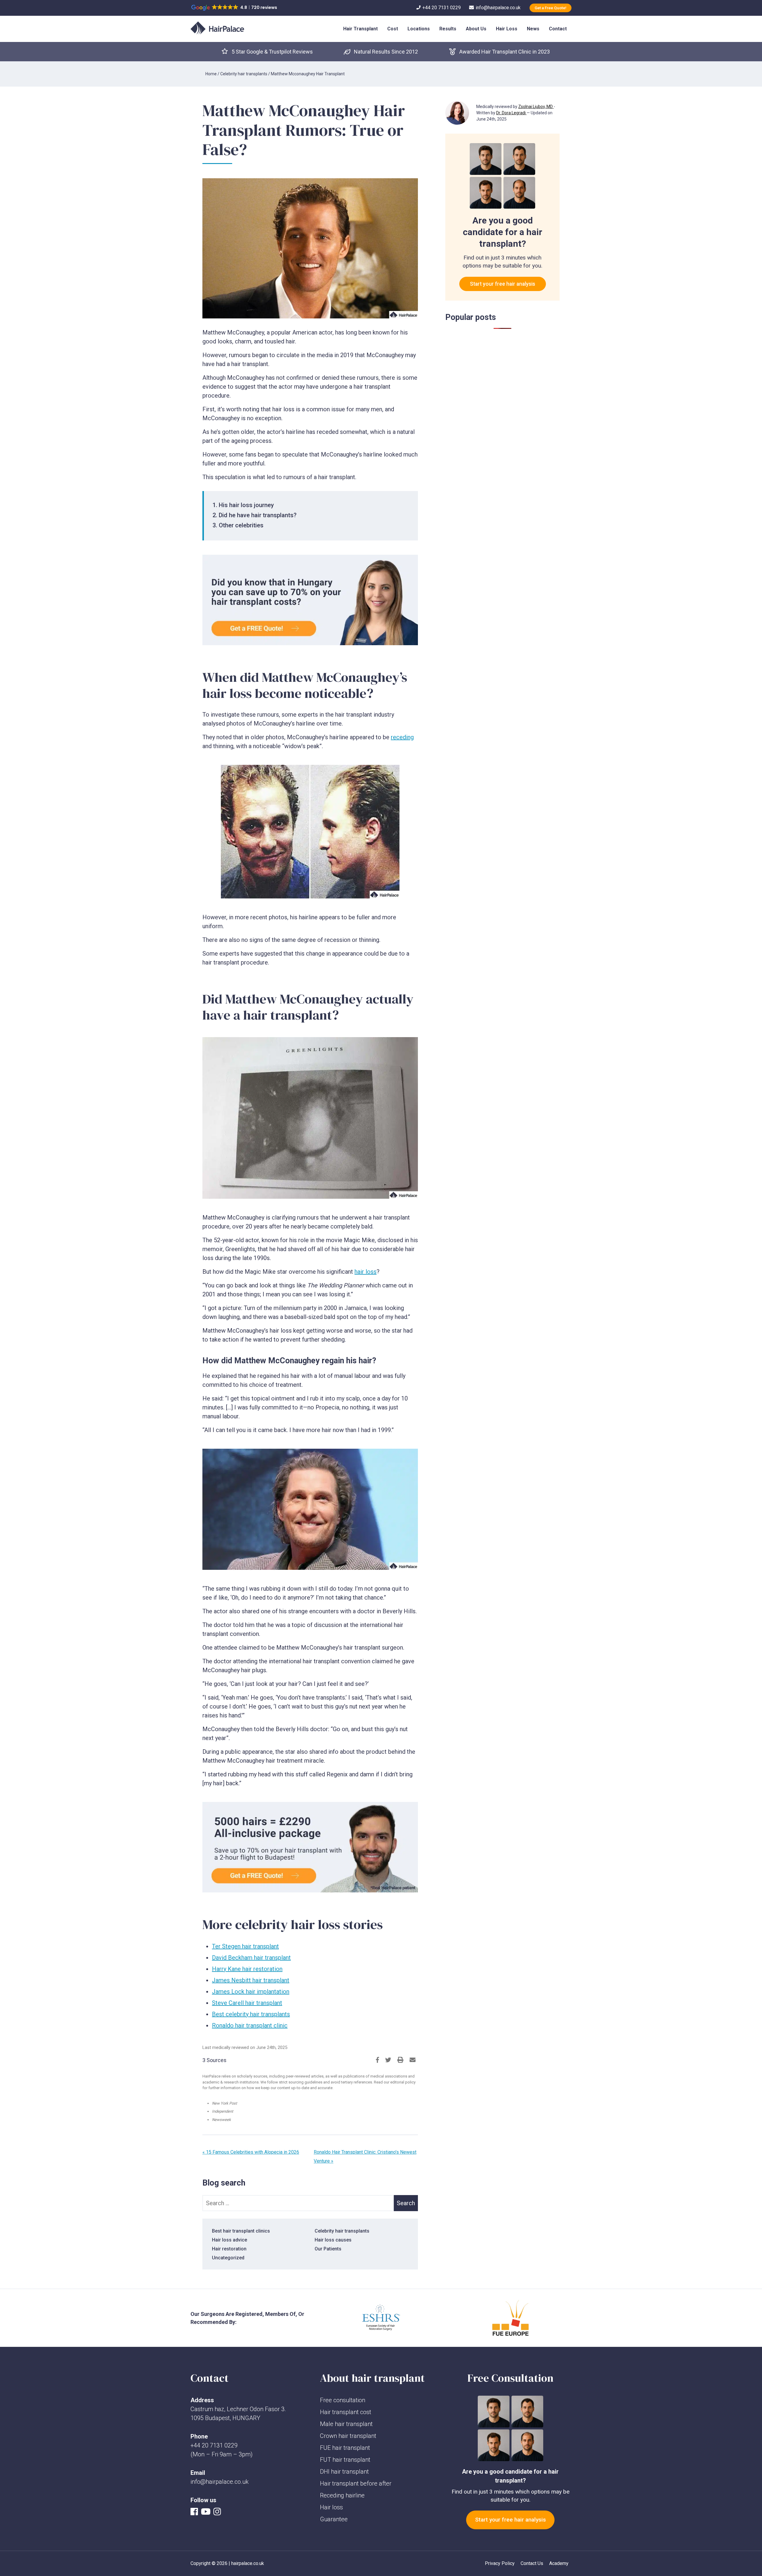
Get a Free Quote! (551, 8)
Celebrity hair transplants (244, 74)
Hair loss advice (229, 2240)
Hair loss (331, 2507)
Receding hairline (342, 2495)
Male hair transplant (346, 2424)
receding (402, 737)
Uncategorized (228, 2258)
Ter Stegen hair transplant (245, 1946)
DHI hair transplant (344, 2472)
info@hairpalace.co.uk (220, 2482)
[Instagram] (219, 2513)
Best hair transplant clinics (241, 2231)
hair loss (366, 1272)
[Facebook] (196, 2513)
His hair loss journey (246, 505)
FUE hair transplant (345, 2448)
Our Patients (328, 2249)
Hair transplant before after (356, 2483)
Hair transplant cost (346, 2412)
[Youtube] (207, 2513)
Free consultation (343, 2400)
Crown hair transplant (348, 2436)
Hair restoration (229, 2249)
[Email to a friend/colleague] (413, 2060)
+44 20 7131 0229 (214, 2445)
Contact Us (532, 2563)
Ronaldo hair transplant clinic (250, 2025)
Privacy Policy (500, 2563)
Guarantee (334, 2519)
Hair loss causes (333, 2240)
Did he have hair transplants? (258, 515)
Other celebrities (241, 525)
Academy (559, 2563)
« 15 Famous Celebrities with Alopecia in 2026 (251, 2152)
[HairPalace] (217, 28)
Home (211, 74)
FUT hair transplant (345, 2460)
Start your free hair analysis (503, 284)
